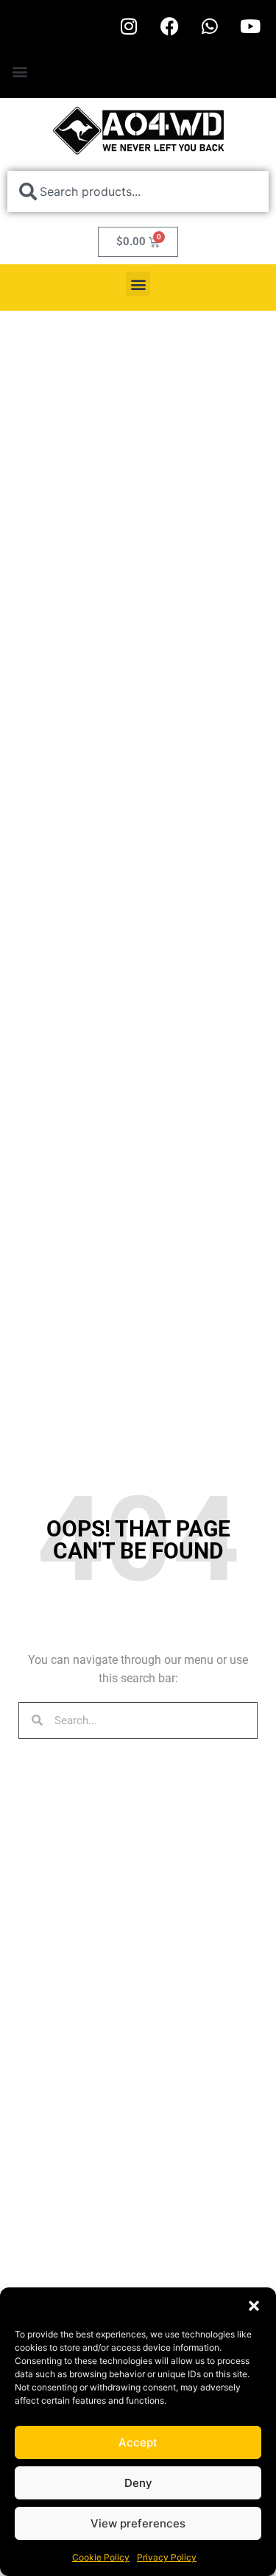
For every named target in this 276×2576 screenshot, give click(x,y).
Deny (138, 2483)
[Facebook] (169, 26)
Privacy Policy (167, 2557)
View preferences (138, 2523)
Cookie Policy (101, 2557)
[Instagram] (129, 26)
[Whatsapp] (210, 26)
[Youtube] (250, 26)
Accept (138, 2442)
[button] (254, 2306)
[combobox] (138, 191)
